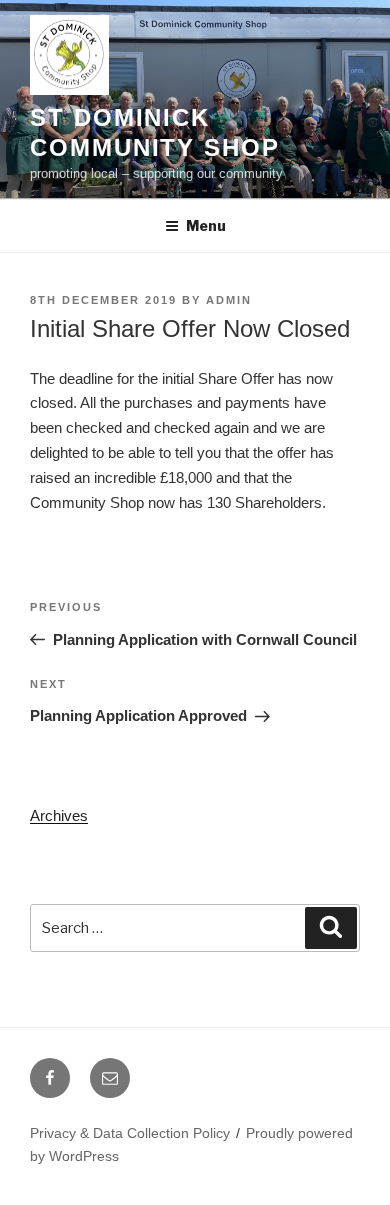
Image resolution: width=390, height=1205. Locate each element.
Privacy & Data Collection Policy (130, 1133)
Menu (206, 225)
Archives (59, 815)
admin (229, 300)
